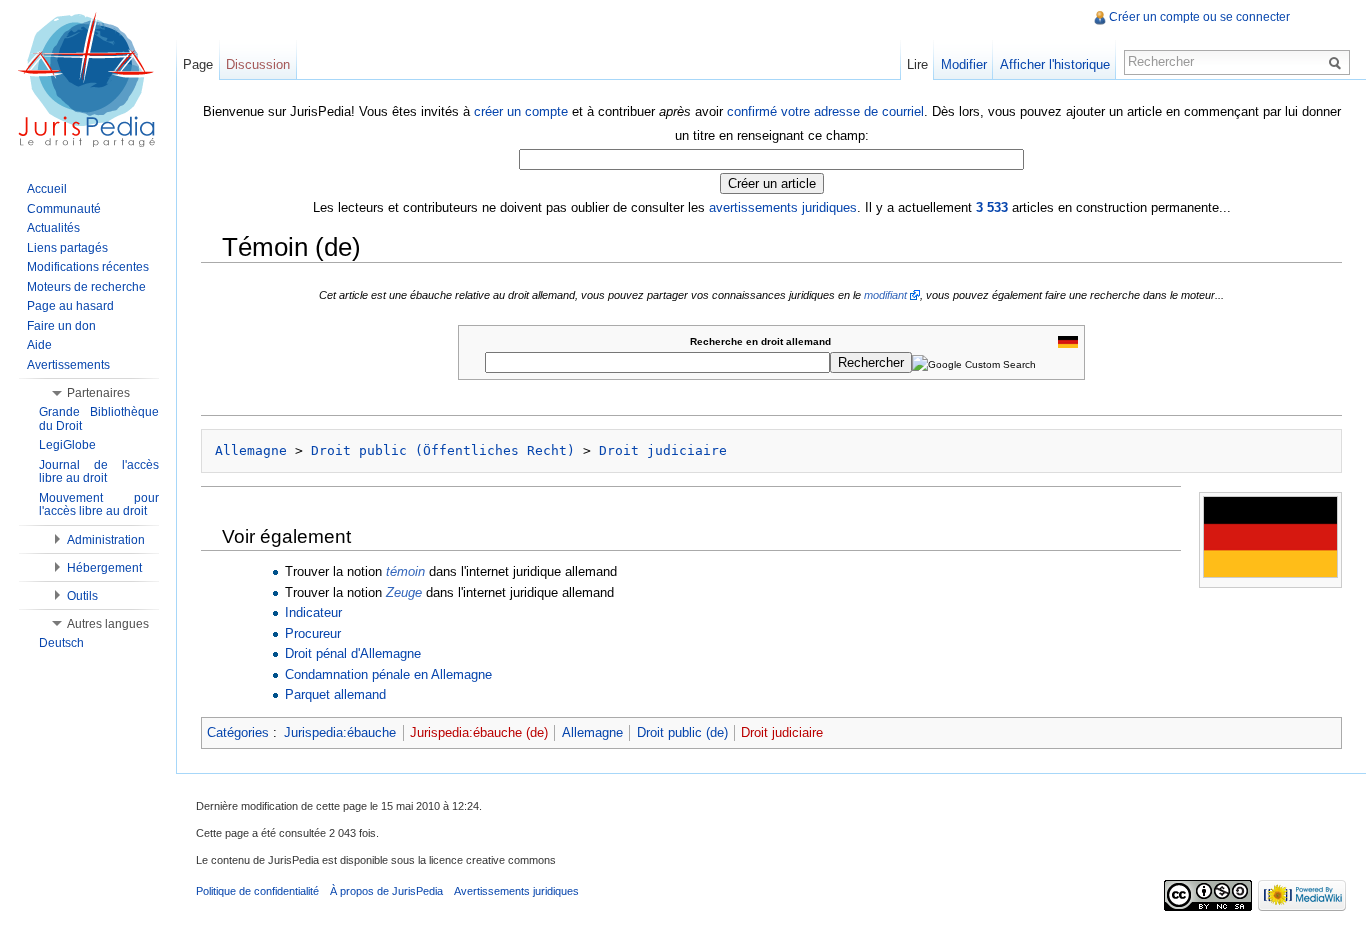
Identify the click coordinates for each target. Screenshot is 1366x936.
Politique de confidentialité (257, 891)
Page (198, 64)
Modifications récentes (88, 267)
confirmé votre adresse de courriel (825, 111)
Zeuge (404, 592)
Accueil (47, 189)
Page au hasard (70, 306)
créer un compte (521, 111)
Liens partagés (67, 248)
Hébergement (104, 568)
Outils (82, 596)
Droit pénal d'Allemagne (353, 653)
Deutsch (61, 643)
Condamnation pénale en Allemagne (388, 674)
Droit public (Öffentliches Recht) (443, 450)
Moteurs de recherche (86, 287)
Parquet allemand (335, 694)
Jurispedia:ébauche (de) (479, 732)
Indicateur (313, 612)
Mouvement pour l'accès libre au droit (99, 505)
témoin (405, 571)
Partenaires (98, 393)
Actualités (53, 228)
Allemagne (251, 450)
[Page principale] (88, 80)
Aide (39, 345)
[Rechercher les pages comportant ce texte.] (1338, 62)
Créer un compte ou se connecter (1199, 17)
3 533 (992, 207)
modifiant (885, 295)
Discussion (258, 64)
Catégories (238, 732)
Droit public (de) (682, 732)
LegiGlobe (67, 445)
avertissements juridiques (783, 207)
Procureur (313, 633)
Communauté (64, 209)
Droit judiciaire (663, 450)
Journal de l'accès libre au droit (99, 472)
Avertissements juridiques (516, 891)
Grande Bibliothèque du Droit (99, 419)
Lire (917, 64)
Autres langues (108, 624)
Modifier (964, 64)
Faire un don (61, 326)
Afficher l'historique (1055, 64)
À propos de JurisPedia (386, 891)
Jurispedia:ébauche (340, 732)
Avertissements (68, 365)
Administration (106, 540)
